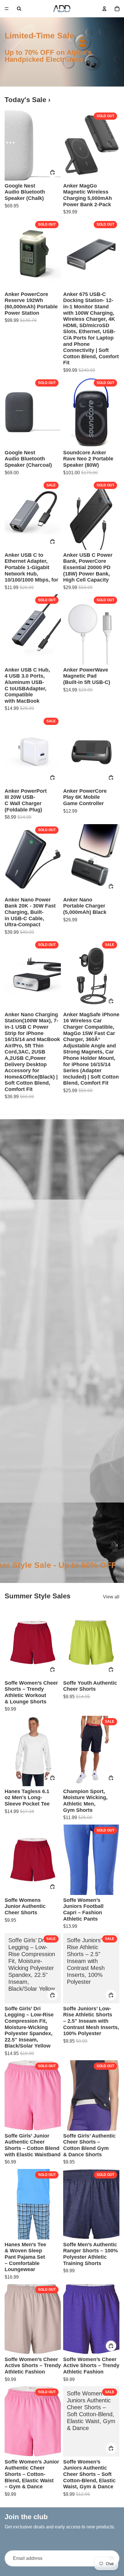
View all (111, 1597)
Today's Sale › (28, 100)
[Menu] (7, 9)
